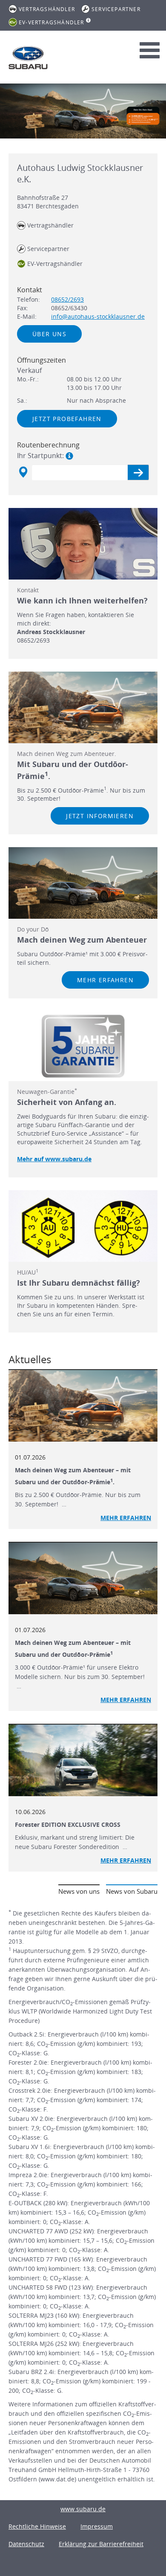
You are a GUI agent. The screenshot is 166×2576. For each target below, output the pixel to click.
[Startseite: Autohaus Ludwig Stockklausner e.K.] (28, 58)
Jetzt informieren (100, 816)
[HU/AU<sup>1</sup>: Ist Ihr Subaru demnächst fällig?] (83, 1226)
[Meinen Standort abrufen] (23, 472)
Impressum (97, 2526)
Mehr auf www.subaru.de (54, 1159)
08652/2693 (67, 299)
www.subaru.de (83, 2509)
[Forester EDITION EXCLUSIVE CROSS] (83, 1760)
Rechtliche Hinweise (37, 2526)
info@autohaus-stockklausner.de (98, 316)
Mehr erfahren (105, 980)
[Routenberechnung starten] (138, 472)
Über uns (49, 334)
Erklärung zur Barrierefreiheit (101, 2544)
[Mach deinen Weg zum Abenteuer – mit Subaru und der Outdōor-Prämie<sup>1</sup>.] (83, 1406)
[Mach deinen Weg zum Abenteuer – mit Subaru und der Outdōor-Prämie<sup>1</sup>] (83, 1578)
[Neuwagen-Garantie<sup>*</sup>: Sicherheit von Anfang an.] (83, 1046)
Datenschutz (26, 2544)
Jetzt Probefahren (67, 419)
